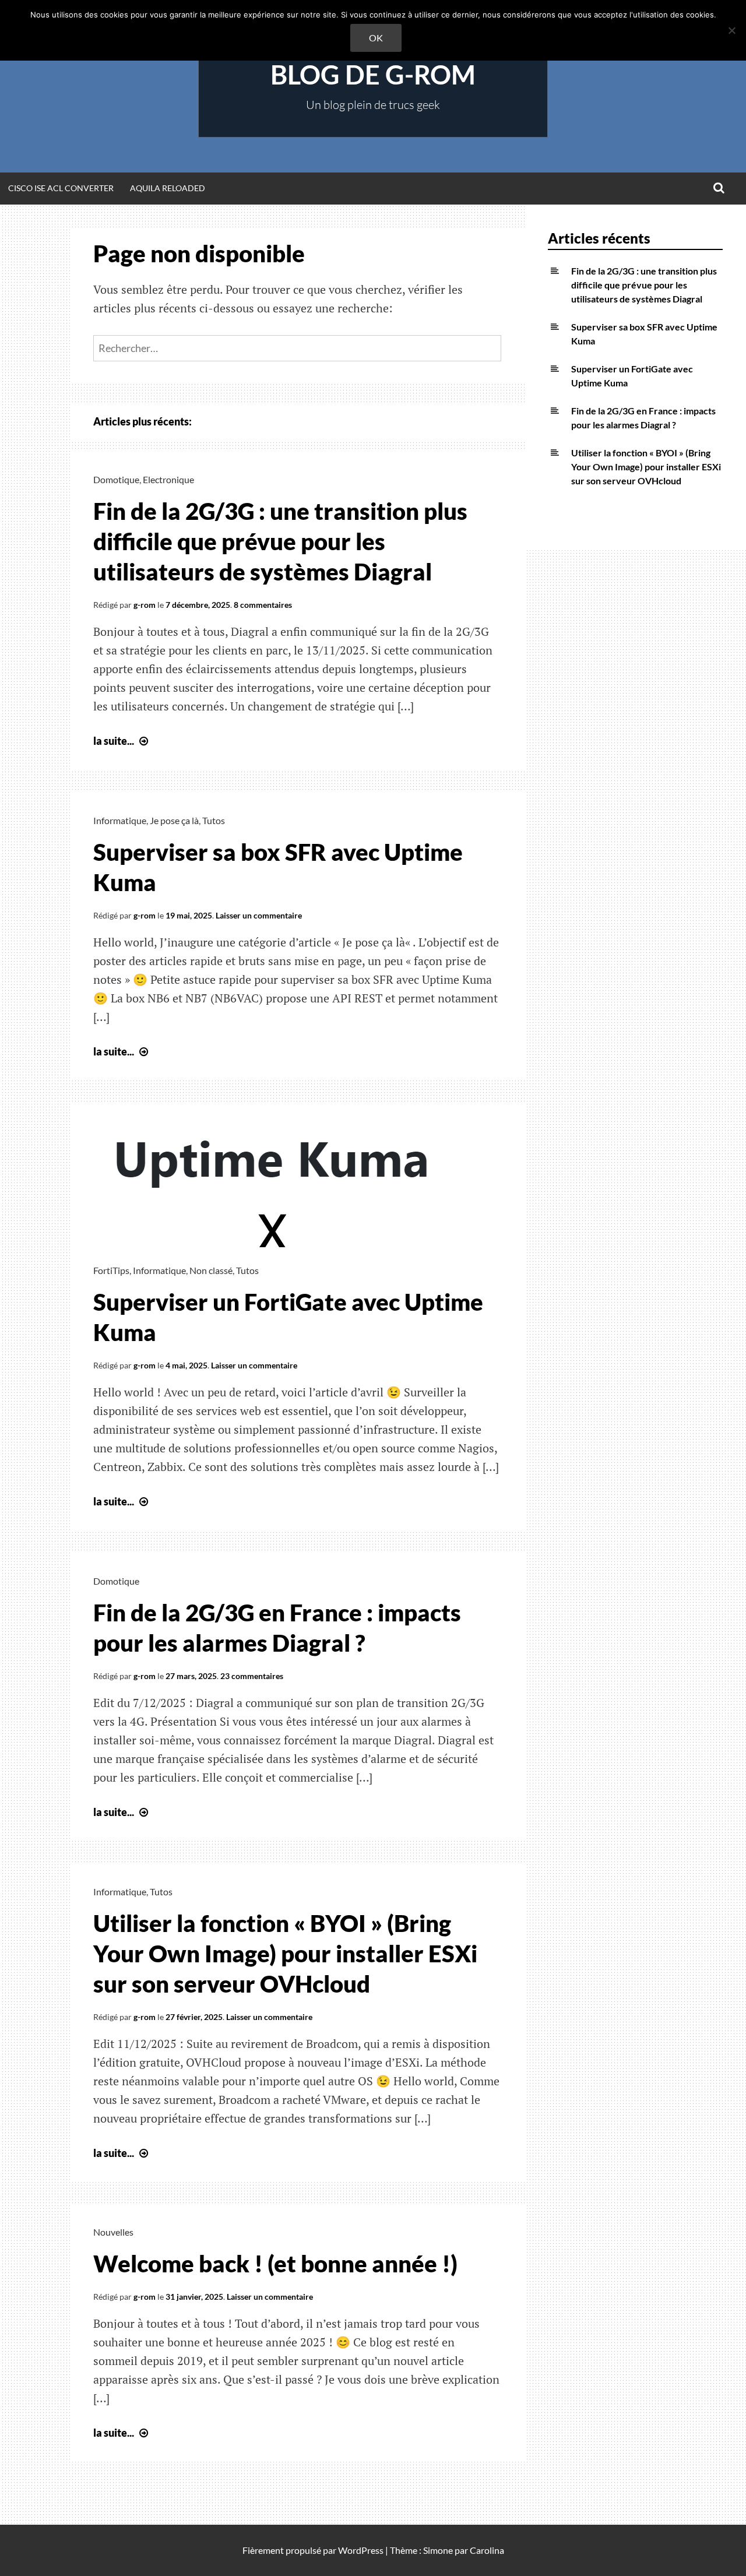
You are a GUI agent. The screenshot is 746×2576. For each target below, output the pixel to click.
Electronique (168, 479)
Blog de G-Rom (373, 75)
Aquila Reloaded (168, 188)
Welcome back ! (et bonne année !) (275, 2264)
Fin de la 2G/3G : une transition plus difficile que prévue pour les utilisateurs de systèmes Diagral (280, 541)
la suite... (122, 741)
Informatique (120, 820)
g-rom (145, 605)
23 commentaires (252, 1676)
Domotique (116, 479)
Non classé (211, 1270)
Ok (376, 38)
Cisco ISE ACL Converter (61, 188)
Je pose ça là (174, 820)
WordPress (361, 2550)
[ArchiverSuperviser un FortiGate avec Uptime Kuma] (274, 1243)
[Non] (731, 30)
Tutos (214, 820)
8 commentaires (263, 605)
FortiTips (111, 1270)
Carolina (487, 2550)
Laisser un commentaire (259, 915)
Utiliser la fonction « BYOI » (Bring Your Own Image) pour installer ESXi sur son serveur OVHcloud (285, 1954)
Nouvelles (113, 2232)
